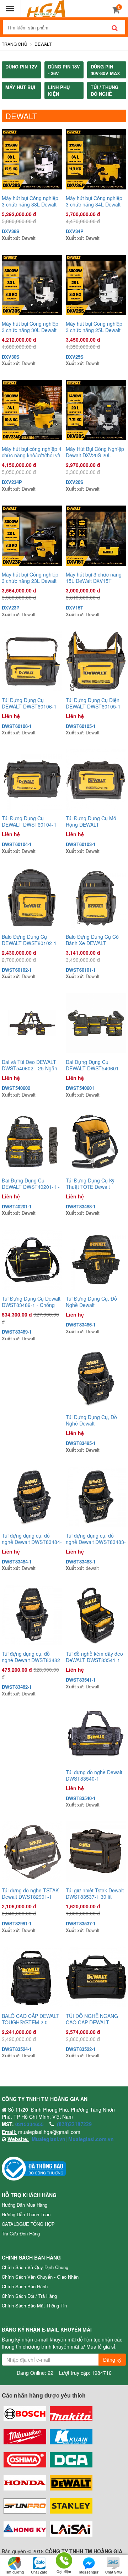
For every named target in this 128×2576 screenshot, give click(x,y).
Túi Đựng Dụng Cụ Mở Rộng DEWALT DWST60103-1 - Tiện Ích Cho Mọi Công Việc (94, 821)
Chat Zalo (39, 2572)
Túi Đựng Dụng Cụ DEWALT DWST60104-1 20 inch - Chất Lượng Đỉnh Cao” (32, 821)
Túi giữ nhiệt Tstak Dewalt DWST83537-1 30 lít (95, 1893)
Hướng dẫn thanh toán (26, 2214)
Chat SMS (114, 2572)
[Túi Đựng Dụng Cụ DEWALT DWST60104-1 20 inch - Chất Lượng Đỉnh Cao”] (32, 779)
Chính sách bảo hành (25, 2286)
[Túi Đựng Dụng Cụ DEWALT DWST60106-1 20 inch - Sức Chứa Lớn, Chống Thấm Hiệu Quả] (32, 661)
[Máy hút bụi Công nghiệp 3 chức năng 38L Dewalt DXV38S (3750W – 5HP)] (32, 159)
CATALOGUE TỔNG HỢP (28, 2224)
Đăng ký (112, 2360)
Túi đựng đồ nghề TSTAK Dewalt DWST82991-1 (30, 1893)
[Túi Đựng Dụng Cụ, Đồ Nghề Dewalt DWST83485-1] (96, 1378)
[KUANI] (71, 2437)
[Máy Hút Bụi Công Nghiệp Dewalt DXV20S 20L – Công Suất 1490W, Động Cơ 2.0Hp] (96, 410)
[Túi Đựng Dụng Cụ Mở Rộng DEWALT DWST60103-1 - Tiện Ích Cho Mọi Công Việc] (96, 779)
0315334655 (30, 2124)
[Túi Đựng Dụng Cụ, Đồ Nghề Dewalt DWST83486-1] (96, 1260)
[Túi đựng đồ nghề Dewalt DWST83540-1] (96, 1733)
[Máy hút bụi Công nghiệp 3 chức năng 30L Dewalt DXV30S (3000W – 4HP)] (32, 285)
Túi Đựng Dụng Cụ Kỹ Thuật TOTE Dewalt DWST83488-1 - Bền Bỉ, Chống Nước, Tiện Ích (93, 1184)
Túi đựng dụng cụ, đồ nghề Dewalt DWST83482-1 (32, 1657)
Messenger (89, 2572)
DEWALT (43, 44)
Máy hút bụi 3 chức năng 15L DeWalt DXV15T (94, 578)
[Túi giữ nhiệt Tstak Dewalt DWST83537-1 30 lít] (96, 1852)
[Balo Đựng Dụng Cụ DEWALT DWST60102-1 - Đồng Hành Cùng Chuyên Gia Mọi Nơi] (32, 898)
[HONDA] (25, 2483)
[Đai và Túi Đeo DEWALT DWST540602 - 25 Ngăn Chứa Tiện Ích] (32, 1023)
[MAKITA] (71, 2414)
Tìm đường (14, 2572)
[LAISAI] (71, 2529)
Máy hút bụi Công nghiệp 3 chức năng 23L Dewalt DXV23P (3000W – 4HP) (30, 578)
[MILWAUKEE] (25, 2437)
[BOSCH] (25, 2414)
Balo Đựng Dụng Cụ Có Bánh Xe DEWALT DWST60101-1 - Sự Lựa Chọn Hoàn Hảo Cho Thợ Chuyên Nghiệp (94, 940)
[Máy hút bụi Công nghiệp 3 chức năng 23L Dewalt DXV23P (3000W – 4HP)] (32, 536)
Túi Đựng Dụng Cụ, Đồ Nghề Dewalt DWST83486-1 (91, 1302)
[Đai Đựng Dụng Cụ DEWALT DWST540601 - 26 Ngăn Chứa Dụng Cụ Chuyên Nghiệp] (96, 1023)
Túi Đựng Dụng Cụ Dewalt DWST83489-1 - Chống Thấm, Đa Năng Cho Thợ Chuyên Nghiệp (31, 1302)
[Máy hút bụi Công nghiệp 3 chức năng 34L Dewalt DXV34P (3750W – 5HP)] (96, 159)
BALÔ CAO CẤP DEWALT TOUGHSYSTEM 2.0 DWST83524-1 (31, 2019)
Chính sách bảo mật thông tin (34, 2305)
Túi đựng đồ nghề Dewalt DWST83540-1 (94, 1775)
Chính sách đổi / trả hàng (29, 2296)
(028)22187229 (74, 2124)
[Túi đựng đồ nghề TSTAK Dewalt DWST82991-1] (32, 1852)
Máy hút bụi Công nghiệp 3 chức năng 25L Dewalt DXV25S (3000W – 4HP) (94, 327)
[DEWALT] (71, 2483)
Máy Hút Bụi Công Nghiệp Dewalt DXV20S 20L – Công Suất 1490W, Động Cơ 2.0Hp (95, 452)
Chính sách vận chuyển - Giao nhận (40, 2277)
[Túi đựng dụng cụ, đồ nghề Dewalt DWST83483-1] (96, 1497)
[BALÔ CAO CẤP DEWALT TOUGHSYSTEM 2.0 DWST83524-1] (32, 1977)
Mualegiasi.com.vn (90, 2139)
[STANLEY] (71, 2506)
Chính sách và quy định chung (35, 2267)
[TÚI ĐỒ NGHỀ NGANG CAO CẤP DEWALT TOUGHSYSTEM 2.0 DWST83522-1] (96, 1977)
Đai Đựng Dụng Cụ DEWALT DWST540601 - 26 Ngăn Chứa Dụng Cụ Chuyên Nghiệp (94, 1065)
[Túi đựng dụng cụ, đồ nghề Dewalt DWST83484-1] (32, 1497)
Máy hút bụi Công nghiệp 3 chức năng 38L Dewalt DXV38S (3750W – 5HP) (30, 201)
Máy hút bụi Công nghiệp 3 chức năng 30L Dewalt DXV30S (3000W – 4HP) (30, 327)
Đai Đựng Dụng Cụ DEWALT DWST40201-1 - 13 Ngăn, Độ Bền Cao (31, 1184)
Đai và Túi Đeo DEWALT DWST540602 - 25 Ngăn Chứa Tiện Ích (30, 1065)
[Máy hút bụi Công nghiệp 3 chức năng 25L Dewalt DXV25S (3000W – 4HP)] (96, 285)
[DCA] (71, 2460)
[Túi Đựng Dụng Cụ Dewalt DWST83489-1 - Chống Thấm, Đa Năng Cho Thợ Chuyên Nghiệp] (32, 1260)
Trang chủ (15, 44)
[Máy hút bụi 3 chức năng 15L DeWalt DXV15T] (96, 536)
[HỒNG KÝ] (25, 2529)
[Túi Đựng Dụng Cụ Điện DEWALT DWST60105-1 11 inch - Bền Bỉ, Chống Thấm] (96, 661)
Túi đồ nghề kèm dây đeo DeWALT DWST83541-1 (94, 1657)
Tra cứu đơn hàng (21, 2233)
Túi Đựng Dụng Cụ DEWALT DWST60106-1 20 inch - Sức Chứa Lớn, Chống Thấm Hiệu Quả (29, 703)
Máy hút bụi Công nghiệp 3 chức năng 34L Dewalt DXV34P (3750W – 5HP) (94, 201)
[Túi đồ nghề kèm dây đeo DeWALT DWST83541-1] (96, 1615)
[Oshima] (25, 2460)
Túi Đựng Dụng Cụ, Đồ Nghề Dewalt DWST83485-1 (91, 1420)
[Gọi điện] (64, 2560)
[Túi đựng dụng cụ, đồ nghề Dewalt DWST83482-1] (32, 1615)
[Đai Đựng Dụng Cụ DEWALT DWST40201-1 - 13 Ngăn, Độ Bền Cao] (32, 1142)
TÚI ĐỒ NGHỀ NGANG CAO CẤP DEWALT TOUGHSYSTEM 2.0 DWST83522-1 (92, 2019)
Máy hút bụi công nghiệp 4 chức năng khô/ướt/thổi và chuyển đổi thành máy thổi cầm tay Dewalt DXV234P (32, 452)
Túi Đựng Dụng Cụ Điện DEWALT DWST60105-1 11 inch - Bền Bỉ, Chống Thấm (93, 703)
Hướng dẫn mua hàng (25, 2205)
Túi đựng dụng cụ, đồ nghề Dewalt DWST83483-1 (96, 1539)
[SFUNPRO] (25, 2506)
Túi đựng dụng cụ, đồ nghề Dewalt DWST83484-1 (32, 1539)
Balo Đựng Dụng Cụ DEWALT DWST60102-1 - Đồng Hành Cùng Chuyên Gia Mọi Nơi (31, 940)
